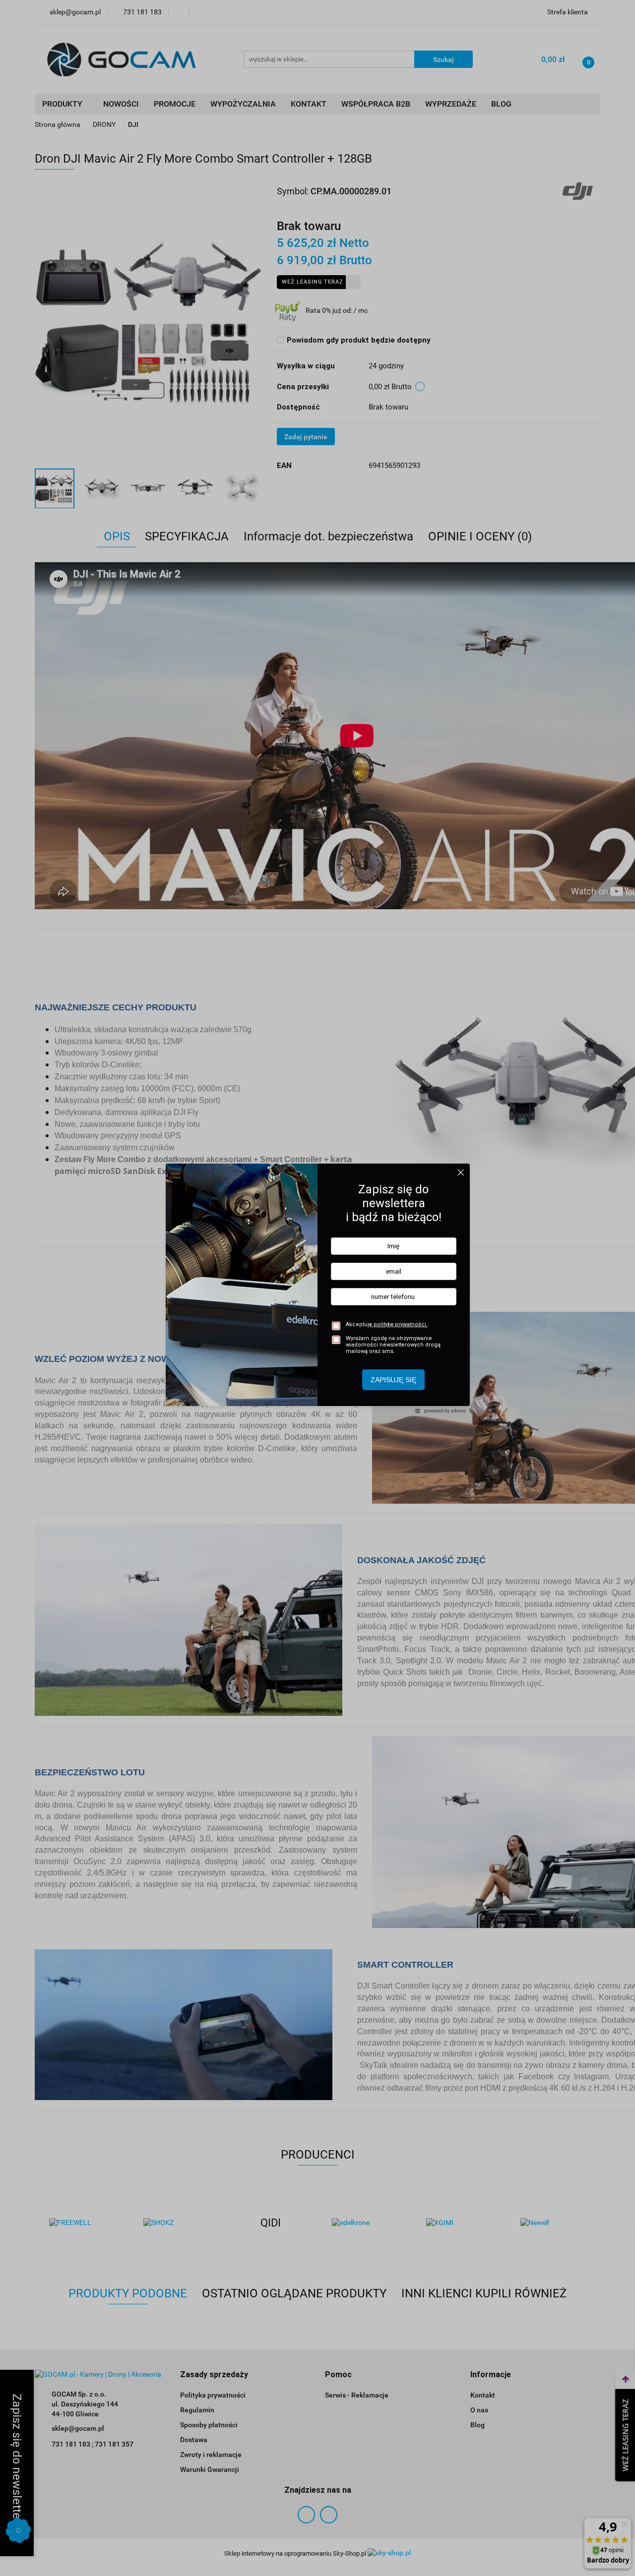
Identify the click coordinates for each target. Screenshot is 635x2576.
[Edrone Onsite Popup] (317, 1288)
